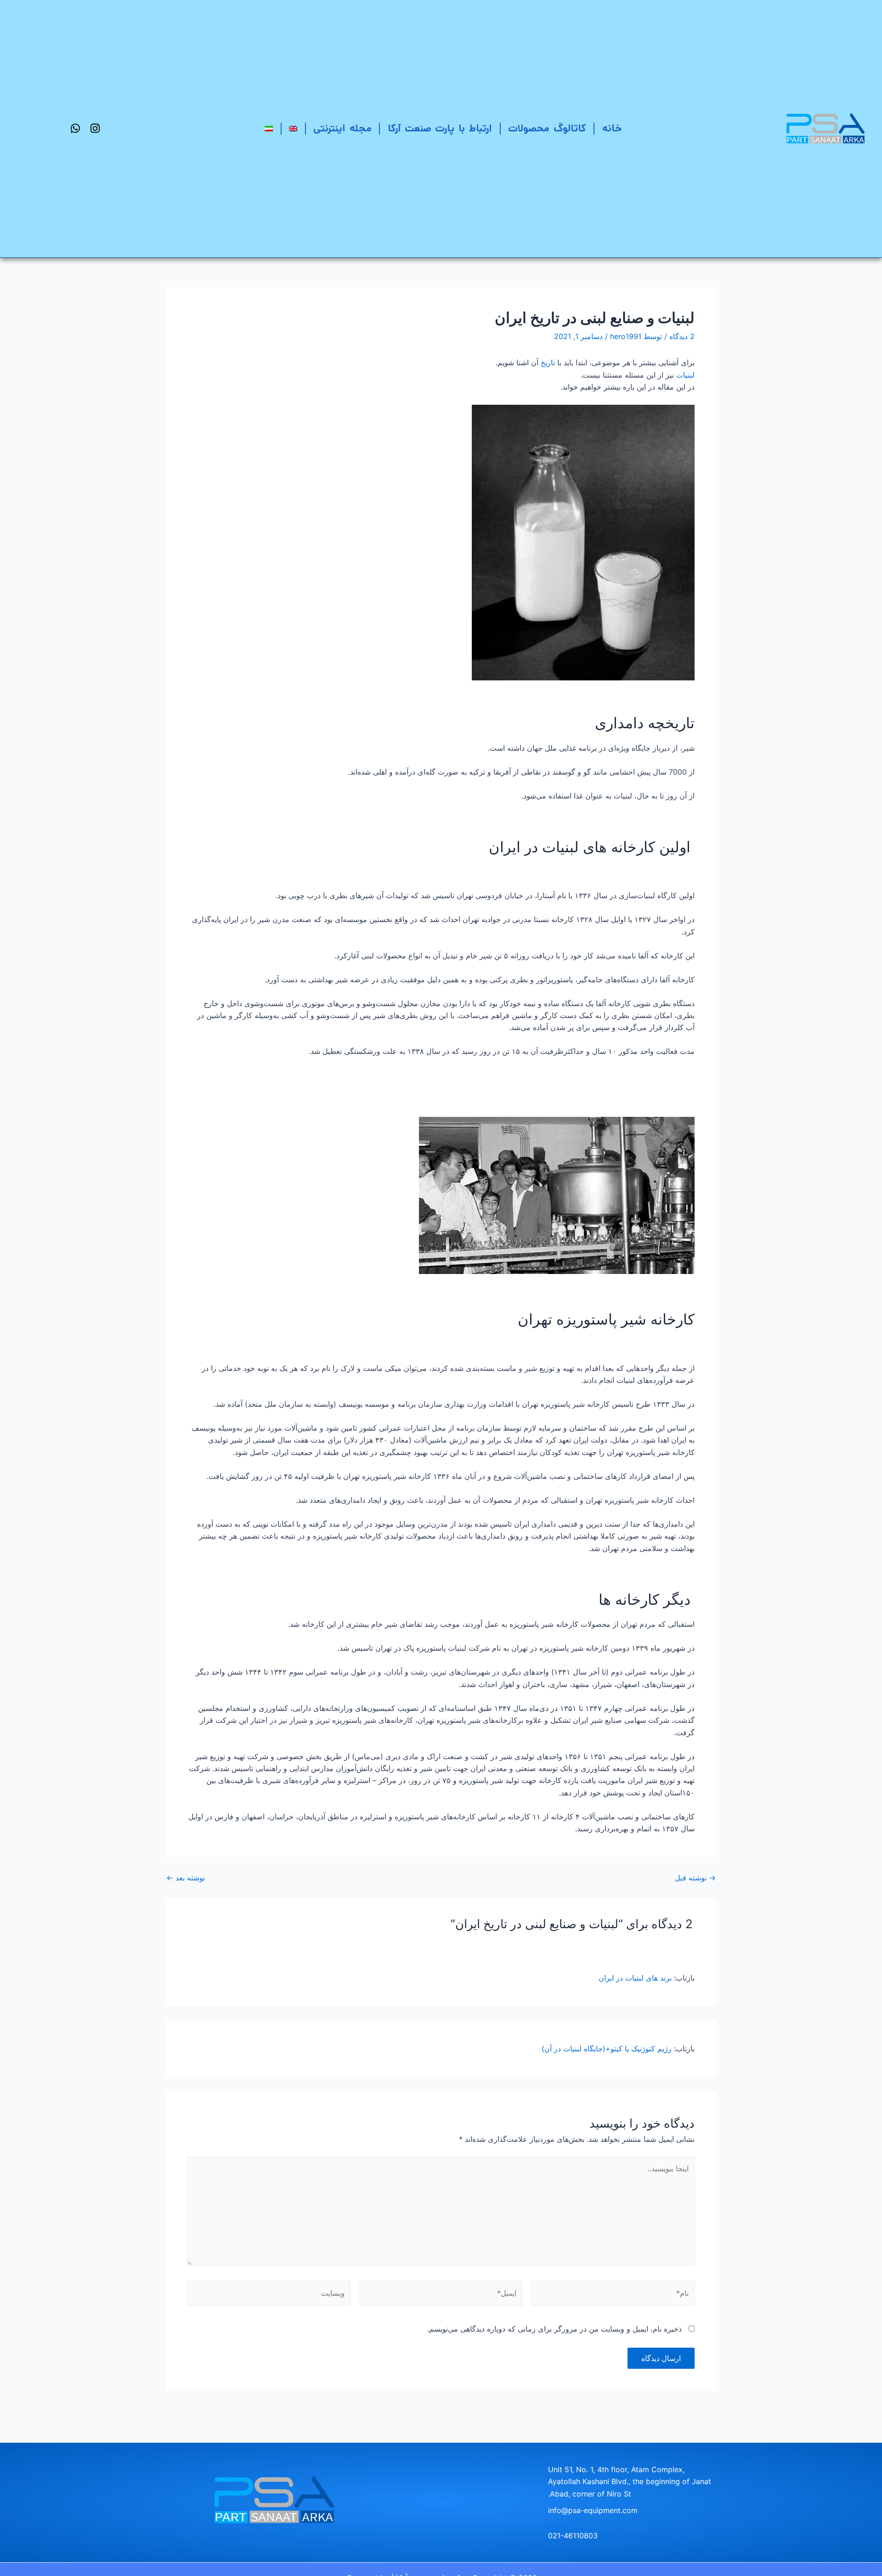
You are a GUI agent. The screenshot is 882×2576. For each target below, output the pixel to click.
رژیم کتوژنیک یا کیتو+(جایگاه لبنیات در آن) (607, 2049)
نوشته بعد (186, 1878)
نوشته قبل (695, 1878)
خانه (612, 129)
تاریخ (548, 362)
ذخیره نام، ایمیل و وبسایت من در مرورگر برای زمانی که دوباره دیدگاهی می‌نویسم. (554, 2329)
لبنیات (685, 375)
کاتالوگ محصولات (547, 129)
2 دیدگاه (682, 336)
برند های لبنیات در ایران (635, 1978)
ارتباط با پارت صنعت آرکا (440, 129)
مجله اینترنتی (342, 129)
